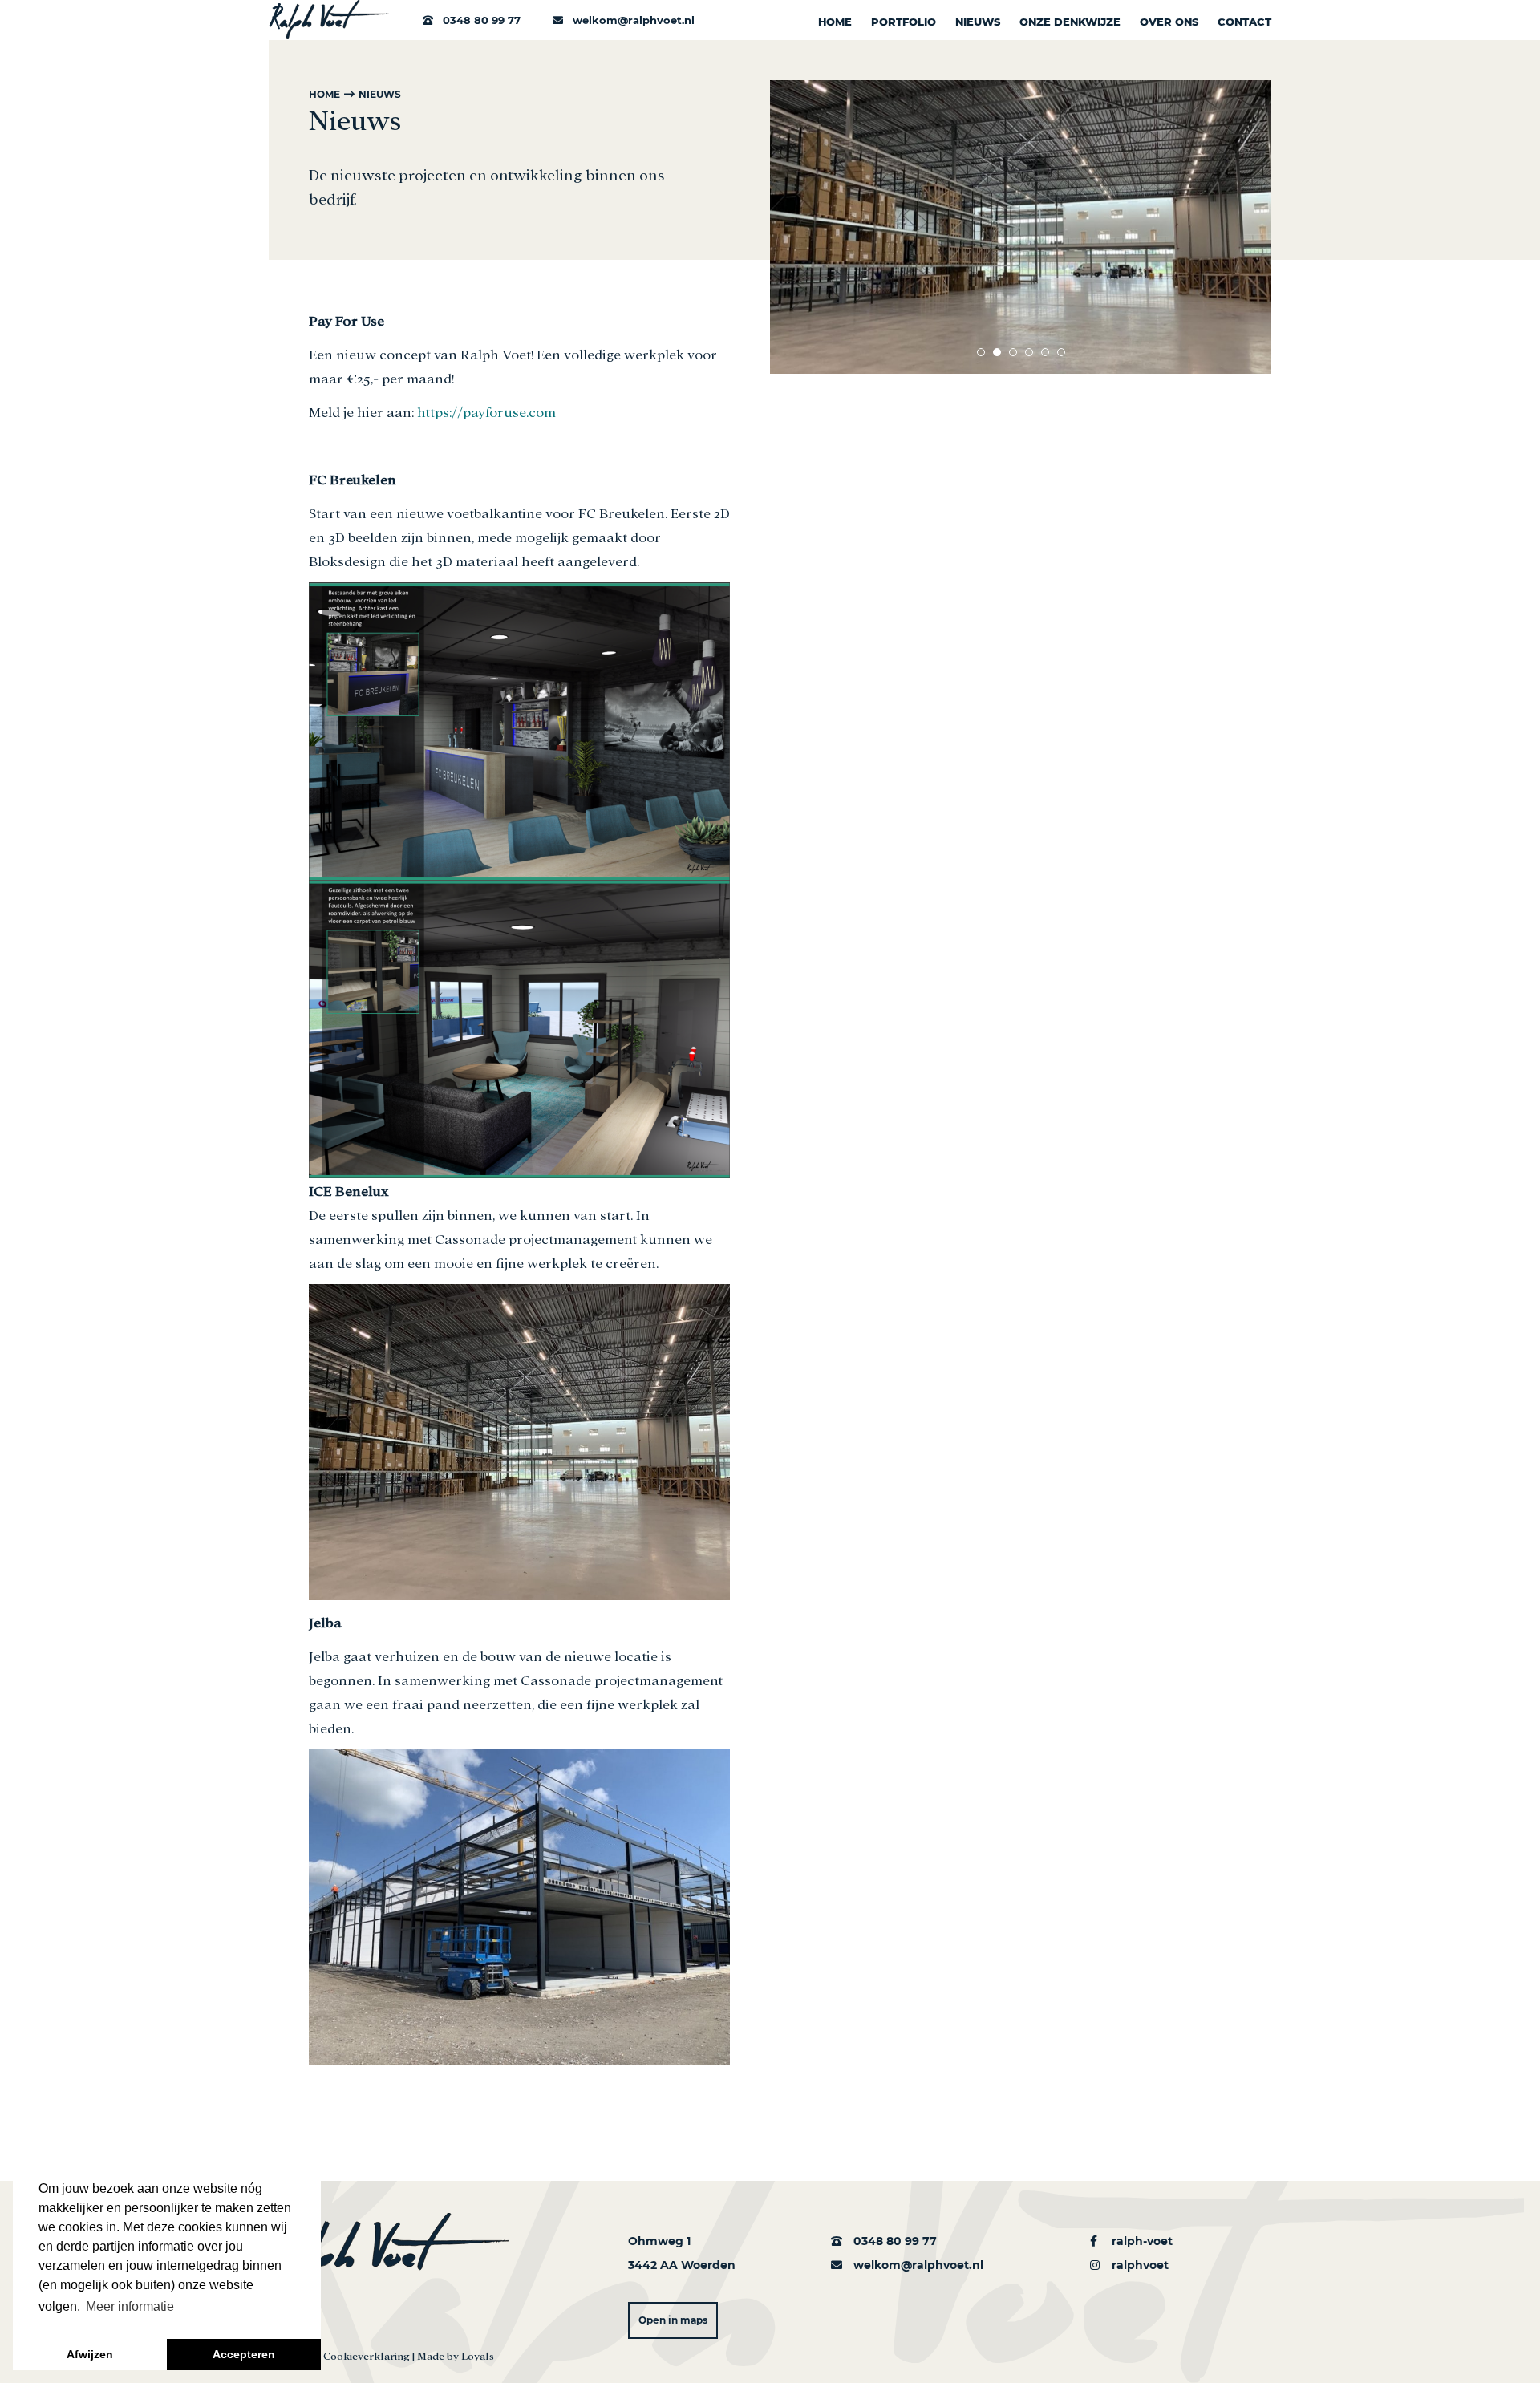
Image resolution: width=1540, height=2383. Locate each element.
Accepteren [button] (244, 2354)
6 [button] (1061, 352)
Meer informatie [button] (130, 2306)
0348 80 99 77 (480, 20)
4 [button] (1029, 352)
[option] (1021, 227)
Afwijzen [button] (90, 2354)
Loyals (478, 2355)
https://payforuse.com (488, 411)
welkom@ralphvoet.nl (632, 20)
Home (835, 22)
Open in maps (673, 2320)
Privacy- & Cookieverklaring (339, 2355)
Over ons (1169, 22)
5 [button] (1045, 352)
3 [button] (1013, 352)
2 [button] (997, 352)
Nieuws (978, 22)
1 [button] (981, 352)
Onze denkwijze (1070, 22)
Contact (1244, 22)
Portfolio (904, 22)
